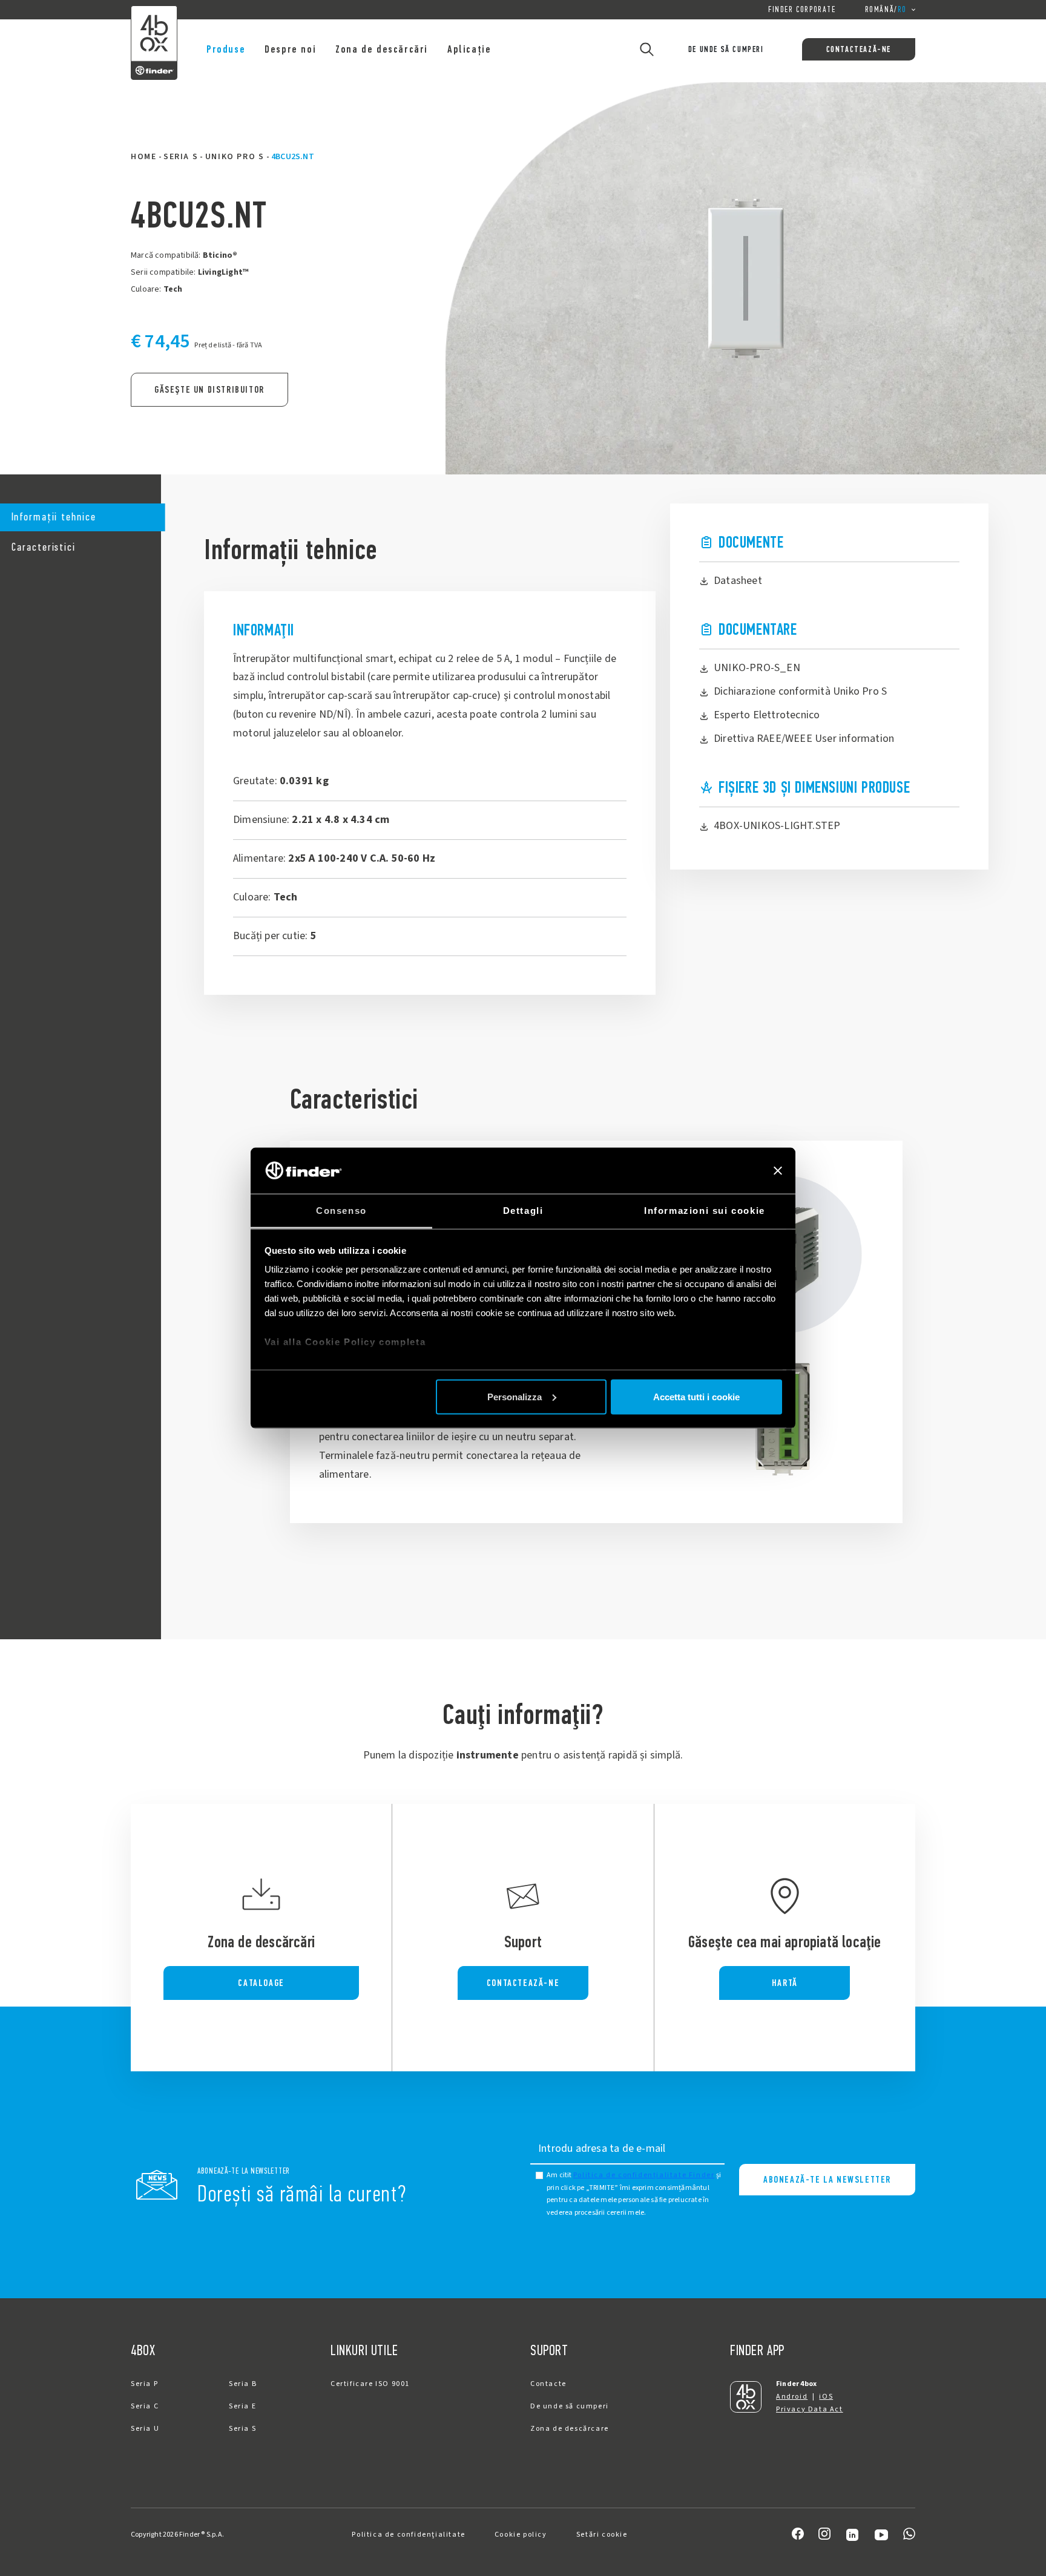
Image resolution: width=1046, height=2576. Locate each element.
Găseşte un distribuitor (209, 389)
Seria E (242, 2406)
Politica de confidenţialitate (408, 2535)
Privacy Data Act (810, 2409)
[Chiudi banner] (778, 1170)
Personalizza (515, 1396)
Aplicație (469, 49)
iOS (826, 2397)
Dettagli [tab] (523, 1211)
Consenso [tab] (341, 1211)
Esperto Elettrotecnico (767, 715)
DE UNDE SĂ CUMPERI (726, 49)
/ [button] (886, 9)
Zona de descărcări (382, 49)
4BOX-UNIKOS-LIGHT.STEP (777, 826)
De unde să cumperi (570, 2406)
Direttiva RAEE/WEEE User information (804, 739)
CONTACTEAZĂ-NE (859, 49)
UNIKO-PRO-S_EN (757, 668)
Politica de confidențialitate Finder (644, 2175)
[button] (81, 518)
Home (143, 157)
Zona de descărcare (570, 2429)
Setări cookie (602, 2535)
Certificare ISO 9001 (370, 2384)
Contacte (548, 2384)
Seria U (145, 2429)
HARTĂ (785, 1983)
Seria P (144, 2384)
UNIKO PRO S (235, 157)
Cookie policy (521, 2535)
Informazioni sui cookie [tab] (705, 1211)
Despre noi (290, 49)
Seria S (181, 157)
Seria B (243, 2384)
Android (792, 2397)
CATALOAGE (261, 1983)
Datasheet (738, 581)
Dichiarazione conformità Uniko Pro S (800, 691)
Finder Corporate (802, 9)
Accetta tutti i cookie (696, 1396)
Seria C (145, 2406)
